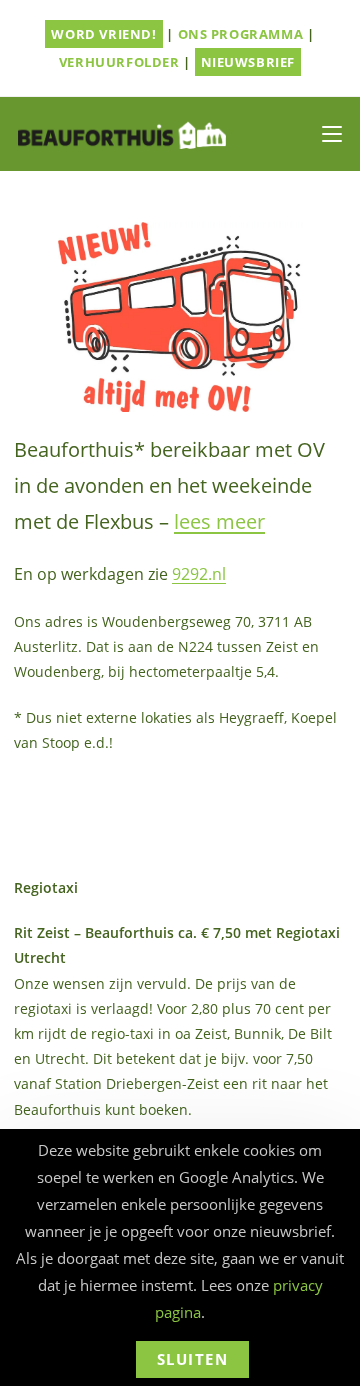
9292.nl (199, 574)
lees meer (219, 521)
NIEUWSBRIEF (248, 62)
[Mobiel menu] (332, 134)
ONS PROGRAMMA (241, 34)
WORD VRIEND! (103, 34)
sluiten (193, 1359)
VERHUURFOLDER (119, 62)
